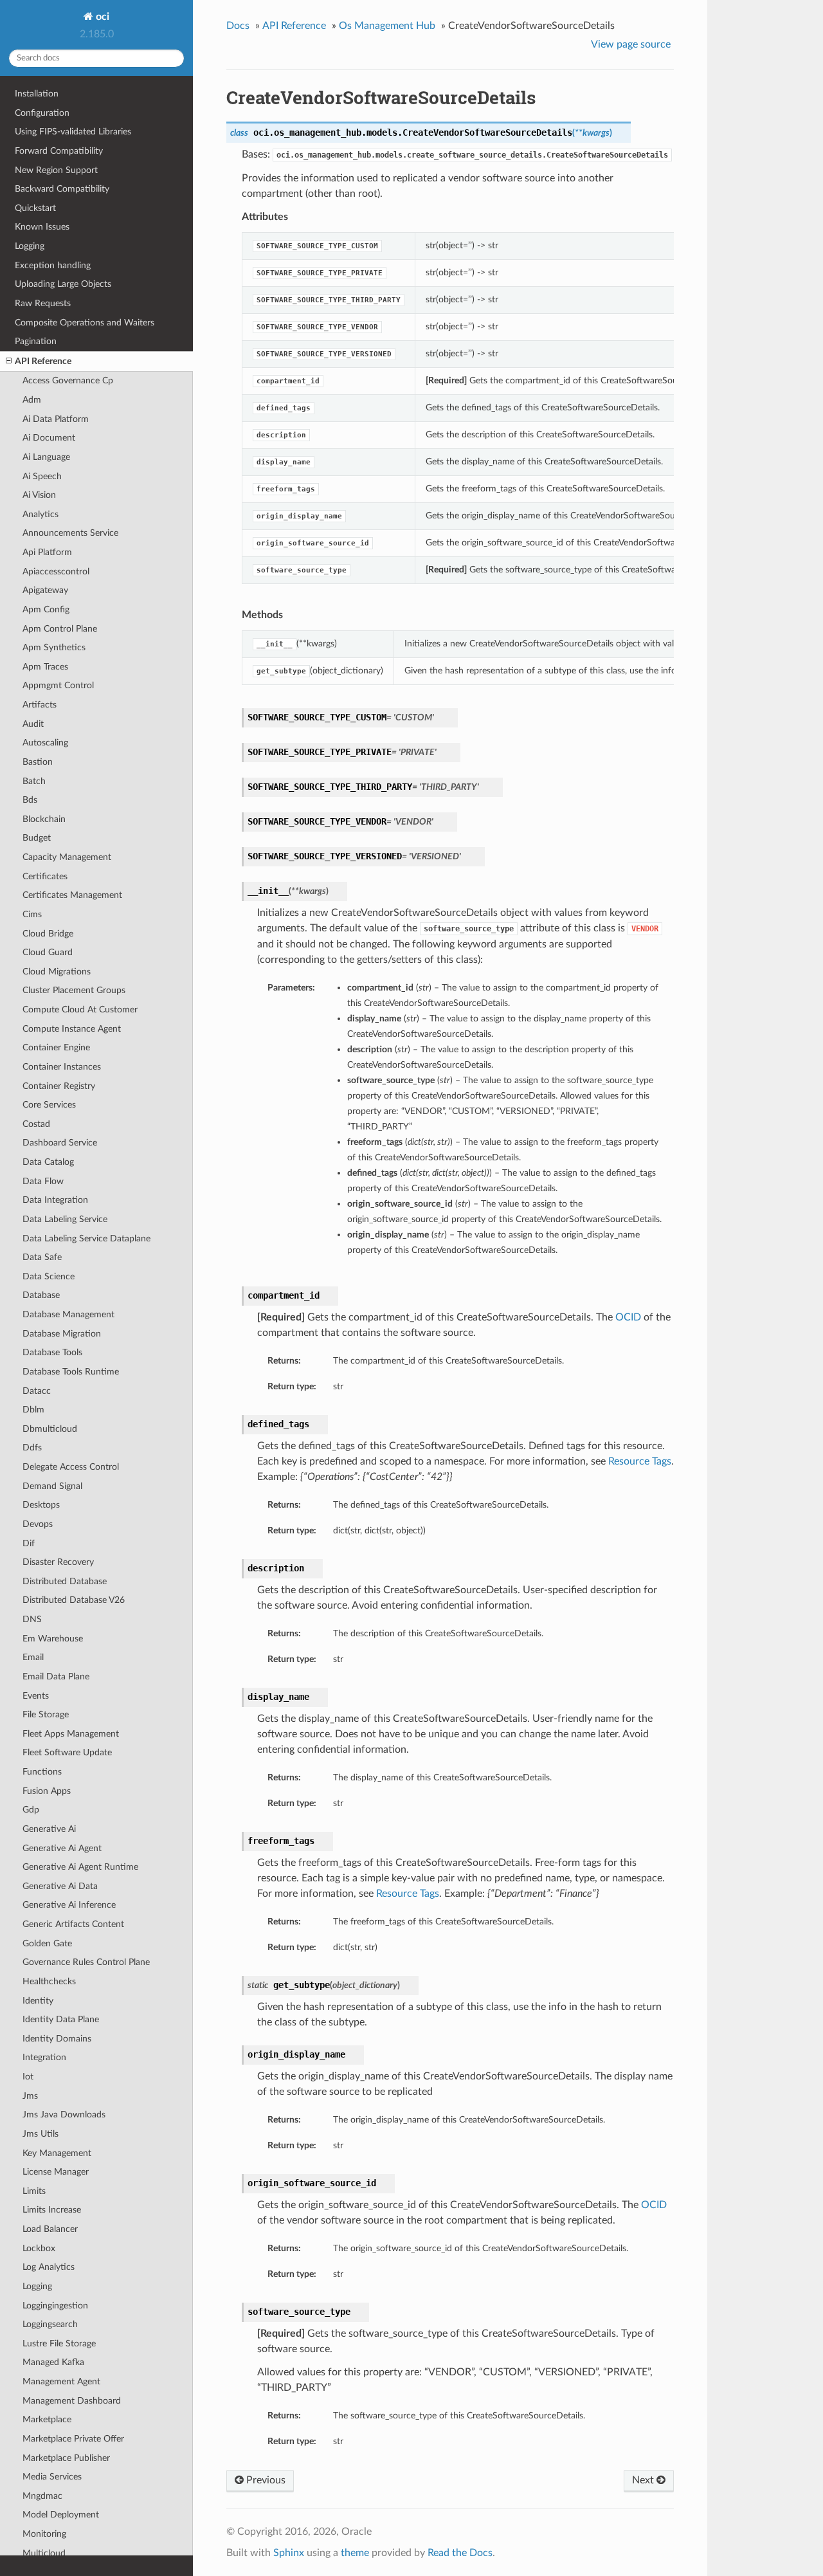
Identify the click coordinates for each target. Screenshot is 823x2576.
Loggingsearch (50, 2324)
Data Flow (43, 1181)
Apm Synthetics (54, 647)
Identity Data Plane (61, 2019)
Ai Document (49, 438)
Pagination (36, 341)
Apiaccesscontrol (56, 571)
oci (101, 17)
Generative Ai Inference (69, 1905)
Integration (44, 2057)
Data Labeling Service (65, 1219)
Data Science (49, 1276)
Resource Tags (640, 1461)
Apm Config (46, 609)
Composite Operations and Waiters (85, 323)
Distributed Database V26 (74, 1600)
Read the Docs (460, 2553)
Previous (265, 2480)
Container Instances (62, 1067)
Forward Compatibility (59, 151)
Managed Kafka (53, 2362)
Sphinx (289, 2553)
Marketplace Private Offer (73, 2439)
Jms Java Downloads (64, 2115)
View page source (631, 44)
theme (355, 2553)
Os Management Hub (387, 26)
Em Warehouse (53, 1639)
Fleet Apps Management (71, 1734)
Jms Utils (41, 2134)
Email (33, 1657)
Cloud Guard (48, 952)
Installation (37, 94)
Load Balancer (50, 2229)
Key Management (57, 2153)
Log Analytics (49, 2267)
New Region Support (56, 170)
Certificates (45, 876)
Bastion (38, 762)
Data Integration (55, 1200)
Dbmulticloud (50, 1429)
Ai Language (46, 457)
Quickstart (35, 208)
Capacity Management (67, 857)
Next (644, 2480)
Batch (34, 781)
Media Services (52, 2477)
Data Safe (42, 1257)
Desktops (41, 1505)
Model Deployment (61, 2515)
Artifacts (40, 705)
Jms (30, 2096)
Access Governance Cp (68, 380)
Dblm (33, 1410)
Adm (32, 400)
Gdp (31, 1810)
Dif (29, 1543)
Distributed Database (65, 1581)
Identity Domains (57, 2039)
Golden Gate (47, 1943)
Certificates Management (72, 895)
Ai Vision (39, 495)
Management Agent (61, 2381)
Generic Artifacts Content (73, 1924)
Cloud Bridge (48, 934)
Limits (34, 2191)
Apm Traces (45, 667)
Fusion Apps (47, 1791)
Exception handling (53, 265)
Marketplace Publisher (66, 2458)
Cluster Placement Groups (74, 990)
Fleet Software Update (67, 1752)
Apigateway (45, 590)
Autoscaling (45, 743)
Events (36, 1696)
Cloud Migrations (57, 972)
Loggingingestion (55, 2306)
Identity (38, 2001)
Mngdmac (42, 2496)
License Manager (56, 2172)
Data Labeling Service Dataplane (86, 1238)
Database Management (68, 1314)
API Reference (43, 361)
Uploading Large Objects (63, 284)
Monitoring (44, 2534)
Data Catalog (48, 1162)
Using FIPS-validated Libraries (73, 132)
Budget (37, 838)
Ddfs (32, 1448)
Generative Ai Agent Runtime (80, 1867)
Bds (30, 800)
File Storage (46, 1714)
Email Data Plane (56, 1676)
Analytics (41, 514)
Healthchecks (49, 1981)
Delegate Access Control (71, 1467)
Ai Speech (42, 476)
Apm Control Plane (60, 629)
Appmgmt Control (58, 685)
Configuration (42, 113)
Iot (28, 2077)
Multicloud (44, 2553)
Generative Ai (49, 1829)
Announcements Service (70, 533)
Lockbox (39, 2248)
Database (41, 1295)
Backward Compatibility (62, 189)
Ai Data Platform (56, 419)
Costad (36, 1124)
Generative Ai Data (60, 1886)
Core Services (49, 1105)
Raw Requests (43, 303)
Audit (33, 724)
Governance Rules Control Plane (86, 1962)
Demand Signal (52, 1486)
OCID (628, 1317)
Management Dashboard (72, 2401)
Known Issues (42, 227)
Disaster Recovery (58, 1562)
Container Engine (56, 1047)
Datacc (37, 1391)
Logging (30, 246)
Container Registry (59, 1086)
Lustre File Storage (59, 2343)
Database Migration (62, 1334)
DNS (32, 1619)
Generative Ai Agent (62, 1848)
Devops (38, 1524)
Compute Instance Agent (72, 1029)
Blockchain (44, 819)
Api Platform (47, 552)
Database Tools (52, 1352)
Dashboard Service (60, 1143)
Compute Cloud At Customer (80, 1009)
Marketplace (47, 2419)
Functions (42, 1772)
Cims (32, 914)
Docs (238, 26)
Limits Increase (52, 2210)
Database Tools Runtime (71, 1372)
